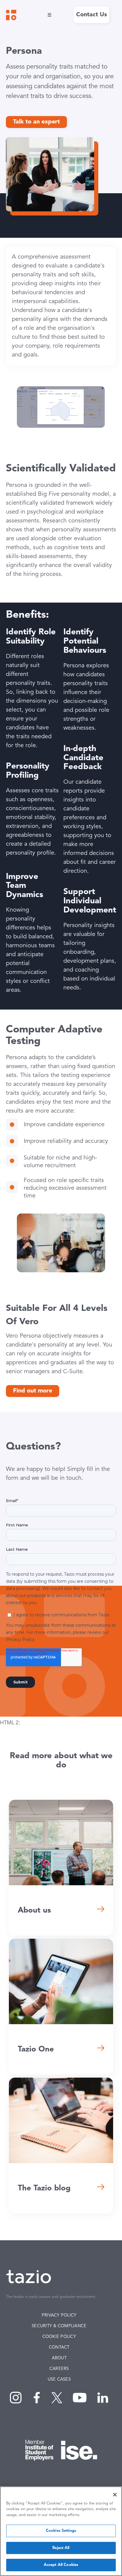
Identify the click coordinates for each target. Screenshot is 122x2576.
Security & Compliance (59, 2326)
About (59, 2358)
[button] (48, 15)
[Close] (115, 2495)
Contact (59, 2348)
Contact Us (91, 15)
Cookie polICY (59, 2337)
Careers (59, 2369)
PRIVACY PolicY (59, 2316)
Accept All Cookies (61, 2565)
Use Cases (59, 2380)
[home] (11, 15)
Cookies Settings (61, 2531)
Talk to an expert (36, 122)
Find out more (33, 1391)
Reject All (61, 2548)
